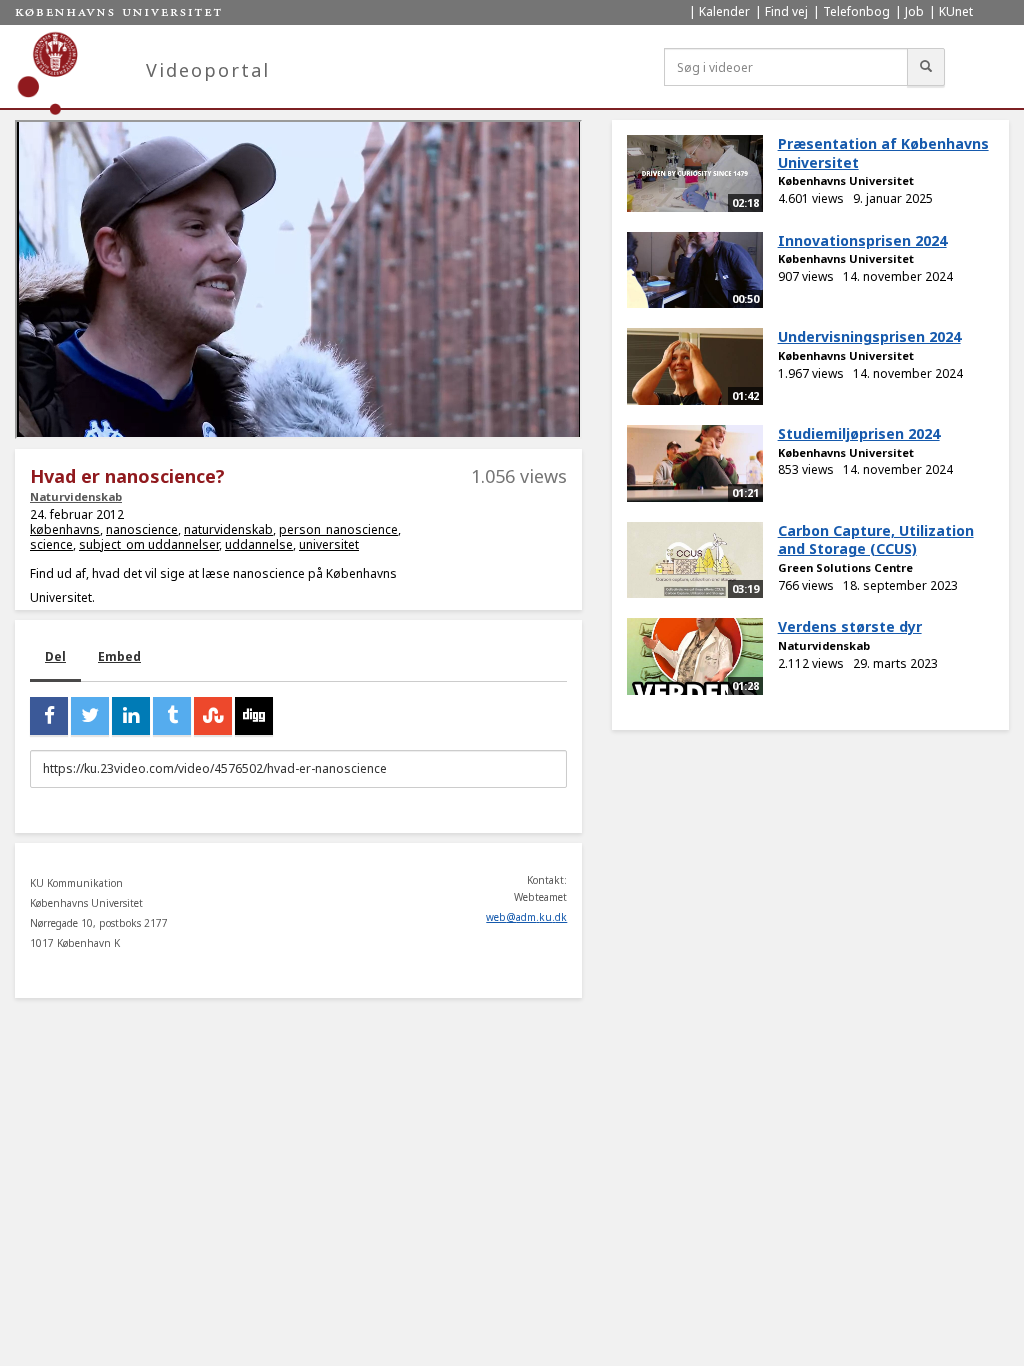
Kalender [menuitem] (724, 11)
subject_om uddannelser (149, 544)
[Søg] (926, 67)
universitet (329, 544)
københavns (65, 529)
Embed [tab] (119, 656)
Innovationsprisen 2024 (862, 240)
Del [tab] (55, 656)
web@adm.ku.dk (526, 917)
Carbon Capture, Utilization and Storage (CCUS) (876, 540)
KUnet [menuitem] (956, 11)
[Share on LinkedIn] (131, 716)
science (51, 544)
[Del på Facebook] (49, 716)
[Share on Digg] (254, 716)
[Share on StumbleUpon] (213, 716)
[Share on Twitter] (90, 716)
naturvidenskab (228, 529)
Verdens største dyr (850, 626)
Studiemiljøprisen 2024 (859, 433)
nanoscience (142, 529)
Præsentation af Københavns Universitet (883, 153)
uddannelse (259, 544)
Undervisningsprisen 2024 (869, 336)
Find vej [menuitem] (786, 11)
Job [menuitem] (914, 11)
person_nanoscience (338, 529)
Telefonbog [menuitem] (856, 11)
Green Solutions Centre (845, 567)
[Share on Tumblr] (172, 716)
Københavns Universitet (846, 180)
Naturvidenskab (76, 496)
